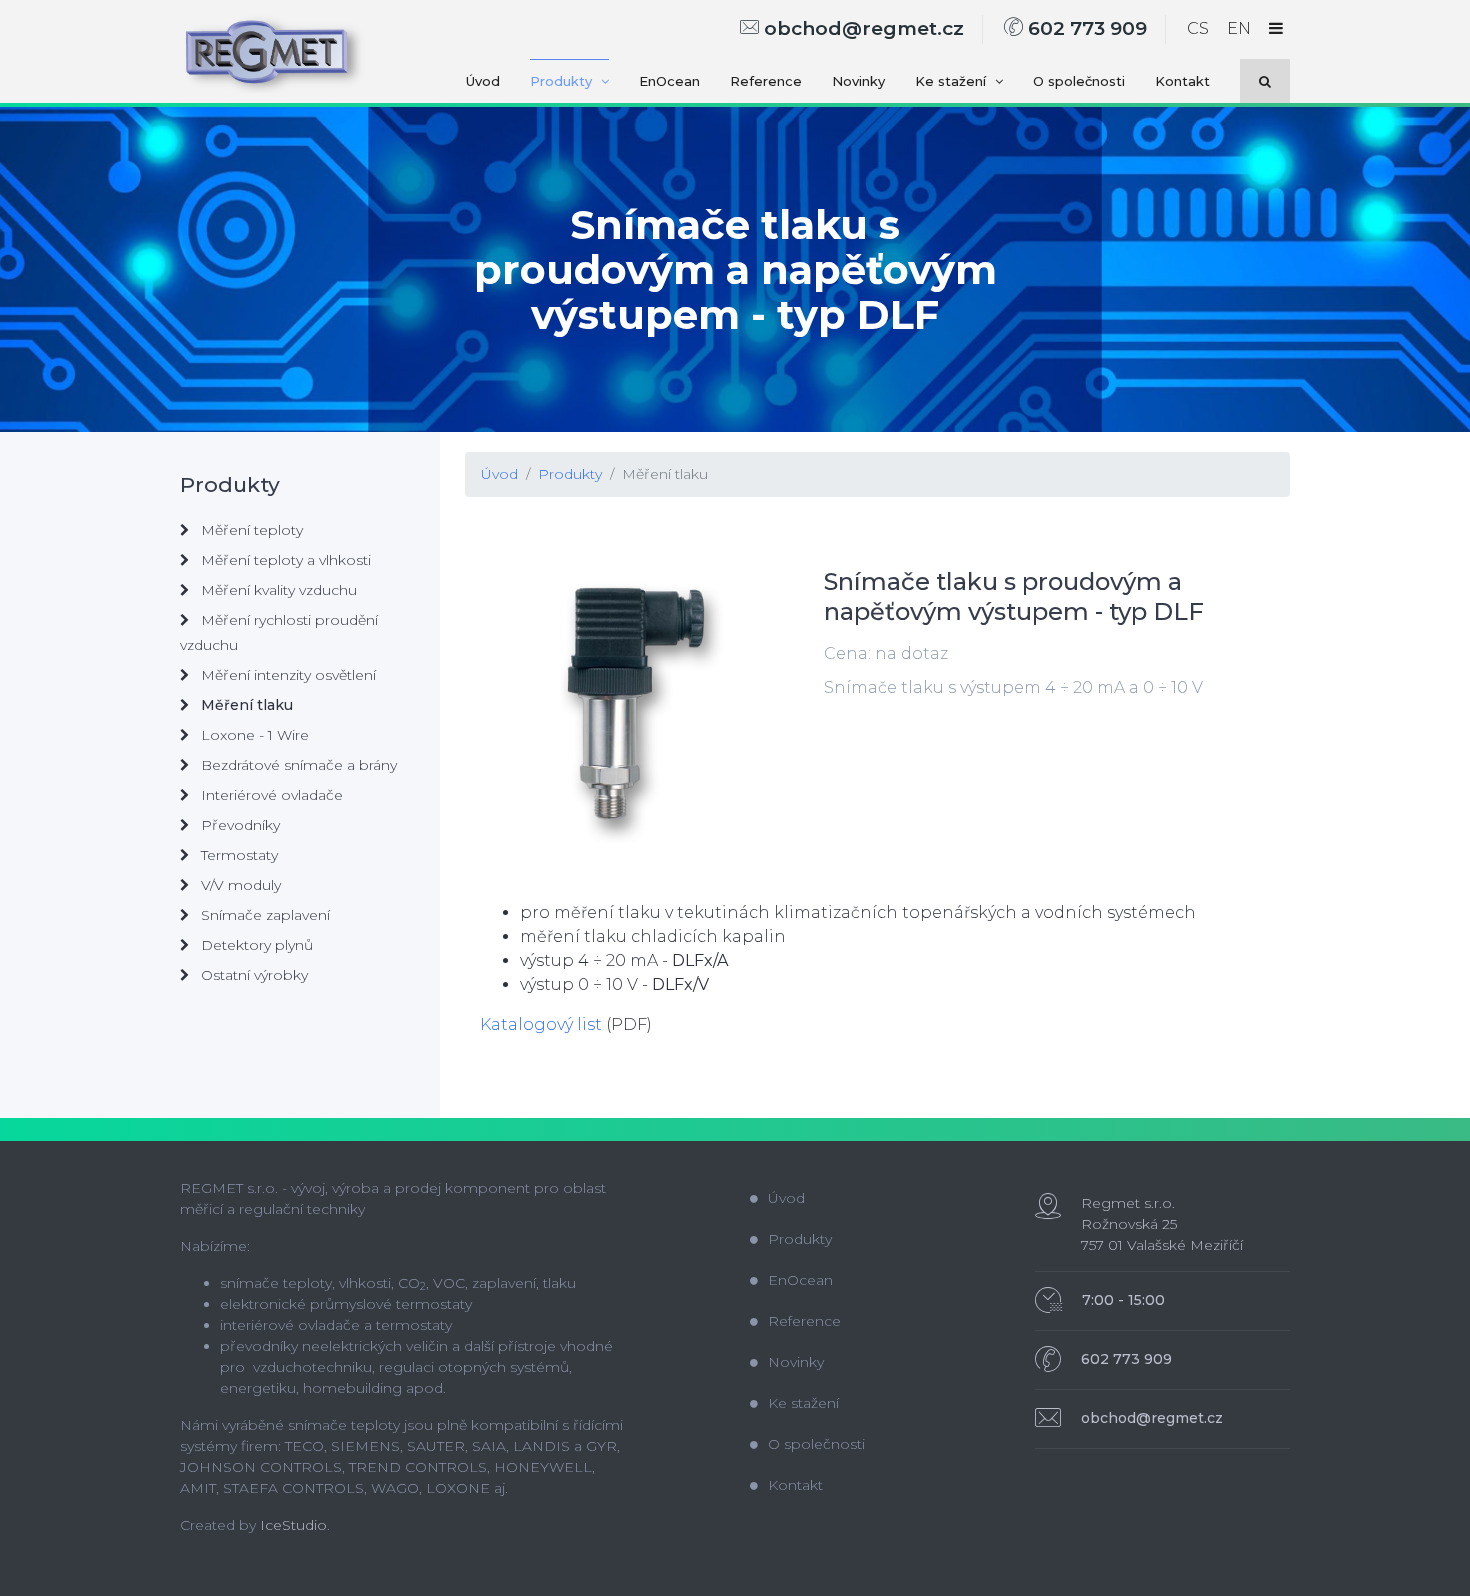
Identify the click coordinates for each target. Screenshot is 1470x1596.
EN (1239, 28)
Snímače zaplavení (263, 915)
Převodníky (238, 825)
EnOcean (669, 81)
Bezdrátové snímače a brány (297, 765)
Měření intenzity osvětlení (286, 675)
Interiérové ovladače (270, 795)
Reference (766, 81)
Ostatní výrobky (252, 975)
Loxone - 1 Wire (253, 735)
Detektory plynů (255, 945)
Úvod (483, 81)
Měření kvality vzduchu (277, 590)
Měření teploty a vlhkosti (284, 560)
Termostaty (237, 855)
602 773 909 (1085, 28)
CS (1198, 28)
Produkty (563, 81)
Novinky (858, 81)
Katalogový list (541, 1024)
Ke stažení (952, 81)
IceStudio (293, 1525)
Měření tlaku (665, 474)
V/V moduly (239, 885)
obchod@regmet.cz (861, 28)
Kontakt (1182, 81)
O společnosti (1079, 81)
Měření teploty (250, 530)
